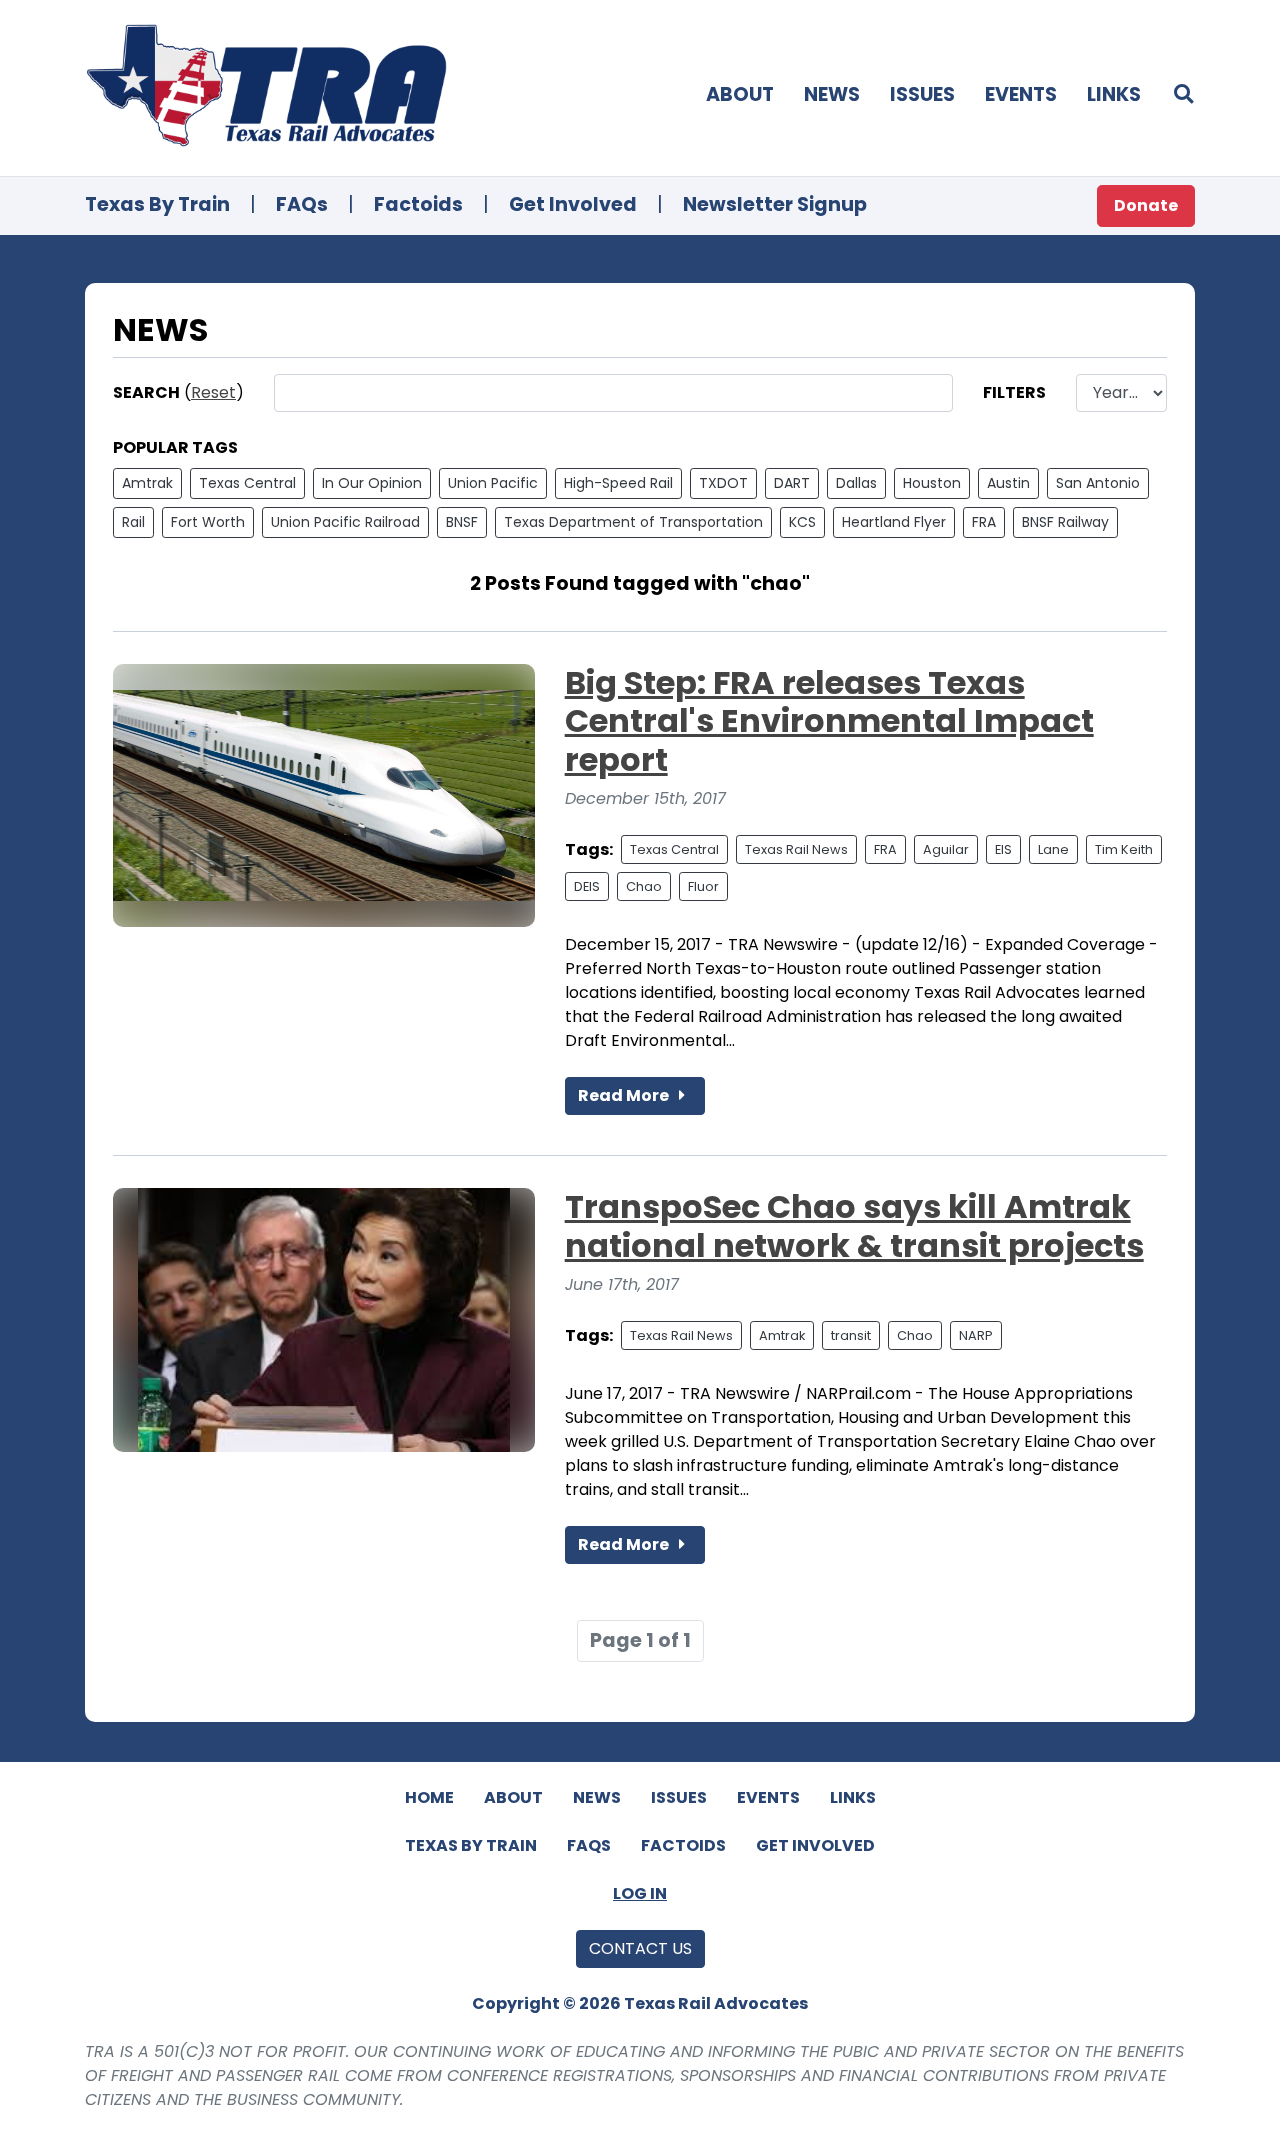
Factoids (418, 204)
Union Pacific (493, 483)
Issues (922, 94)
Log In (640, 1893)
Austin (1008, 483)
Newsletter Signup (775, 204)
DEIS (587, 886)
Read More (625, 1095)
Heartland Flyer (894, 522)
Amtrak (147, 483)
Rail (133, 522)
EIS (1003, 849)
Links (1114, 94)
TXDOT (723, 483)
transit (851, 1335)
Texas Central (247, 483)
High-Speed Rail (618, 483)
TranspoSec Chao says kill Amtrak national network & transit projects (854, 1225)
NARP (976, 1335)
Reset (213, 392)
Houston (932, 483)
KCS (802, 522)
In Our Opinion (372, 483)
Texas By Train (157, 204)
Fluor (703, 886)
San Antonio (1098, 483)
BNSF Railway (1065, 522)
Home (429, 1797)
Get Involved (573, 204)
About (740, 94)
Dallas (856, 483)
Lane (1053, 849)
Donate (1146, 205)
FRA (984, 522)
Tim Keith (1124, 849)
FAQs (302, 204)
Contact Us (640, 1948)
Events (1021, 94)
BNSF (462, 522)
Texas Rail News (796, 849)
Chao (644, 886)
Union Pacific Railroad (345, 522)
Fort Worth (208, 522)
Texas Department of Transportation (633, 522)
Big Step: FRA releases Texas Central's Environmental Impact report (829, 721)
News (832, 94)
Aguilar (946, 849)
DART (792, 483)
